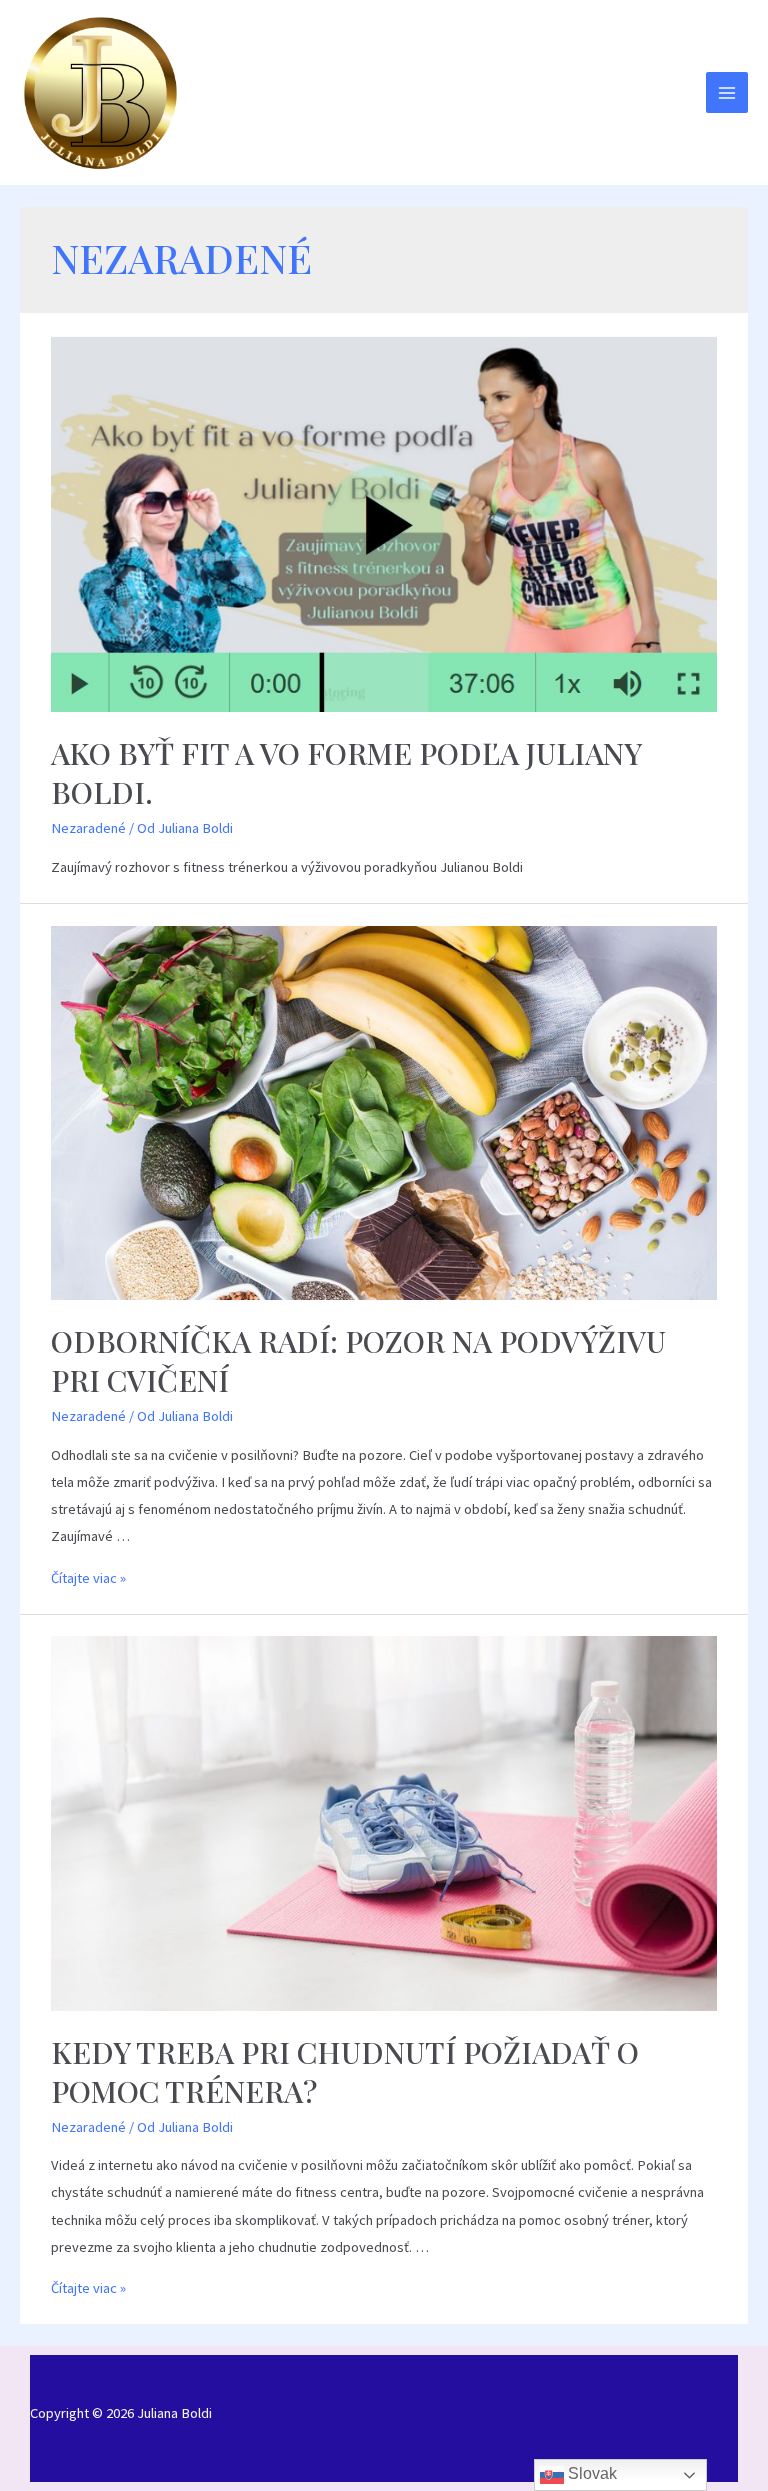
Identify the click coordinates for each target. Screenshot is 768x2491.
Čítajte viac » (88, 1578)
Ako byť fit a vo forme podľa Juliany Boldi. (346, 772)
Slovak (590, 2473)
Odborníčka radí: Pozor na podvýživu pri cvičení (358, 1360)
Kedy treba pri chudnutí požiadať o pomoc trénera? (345, 2071)
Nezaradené (88, 828)
